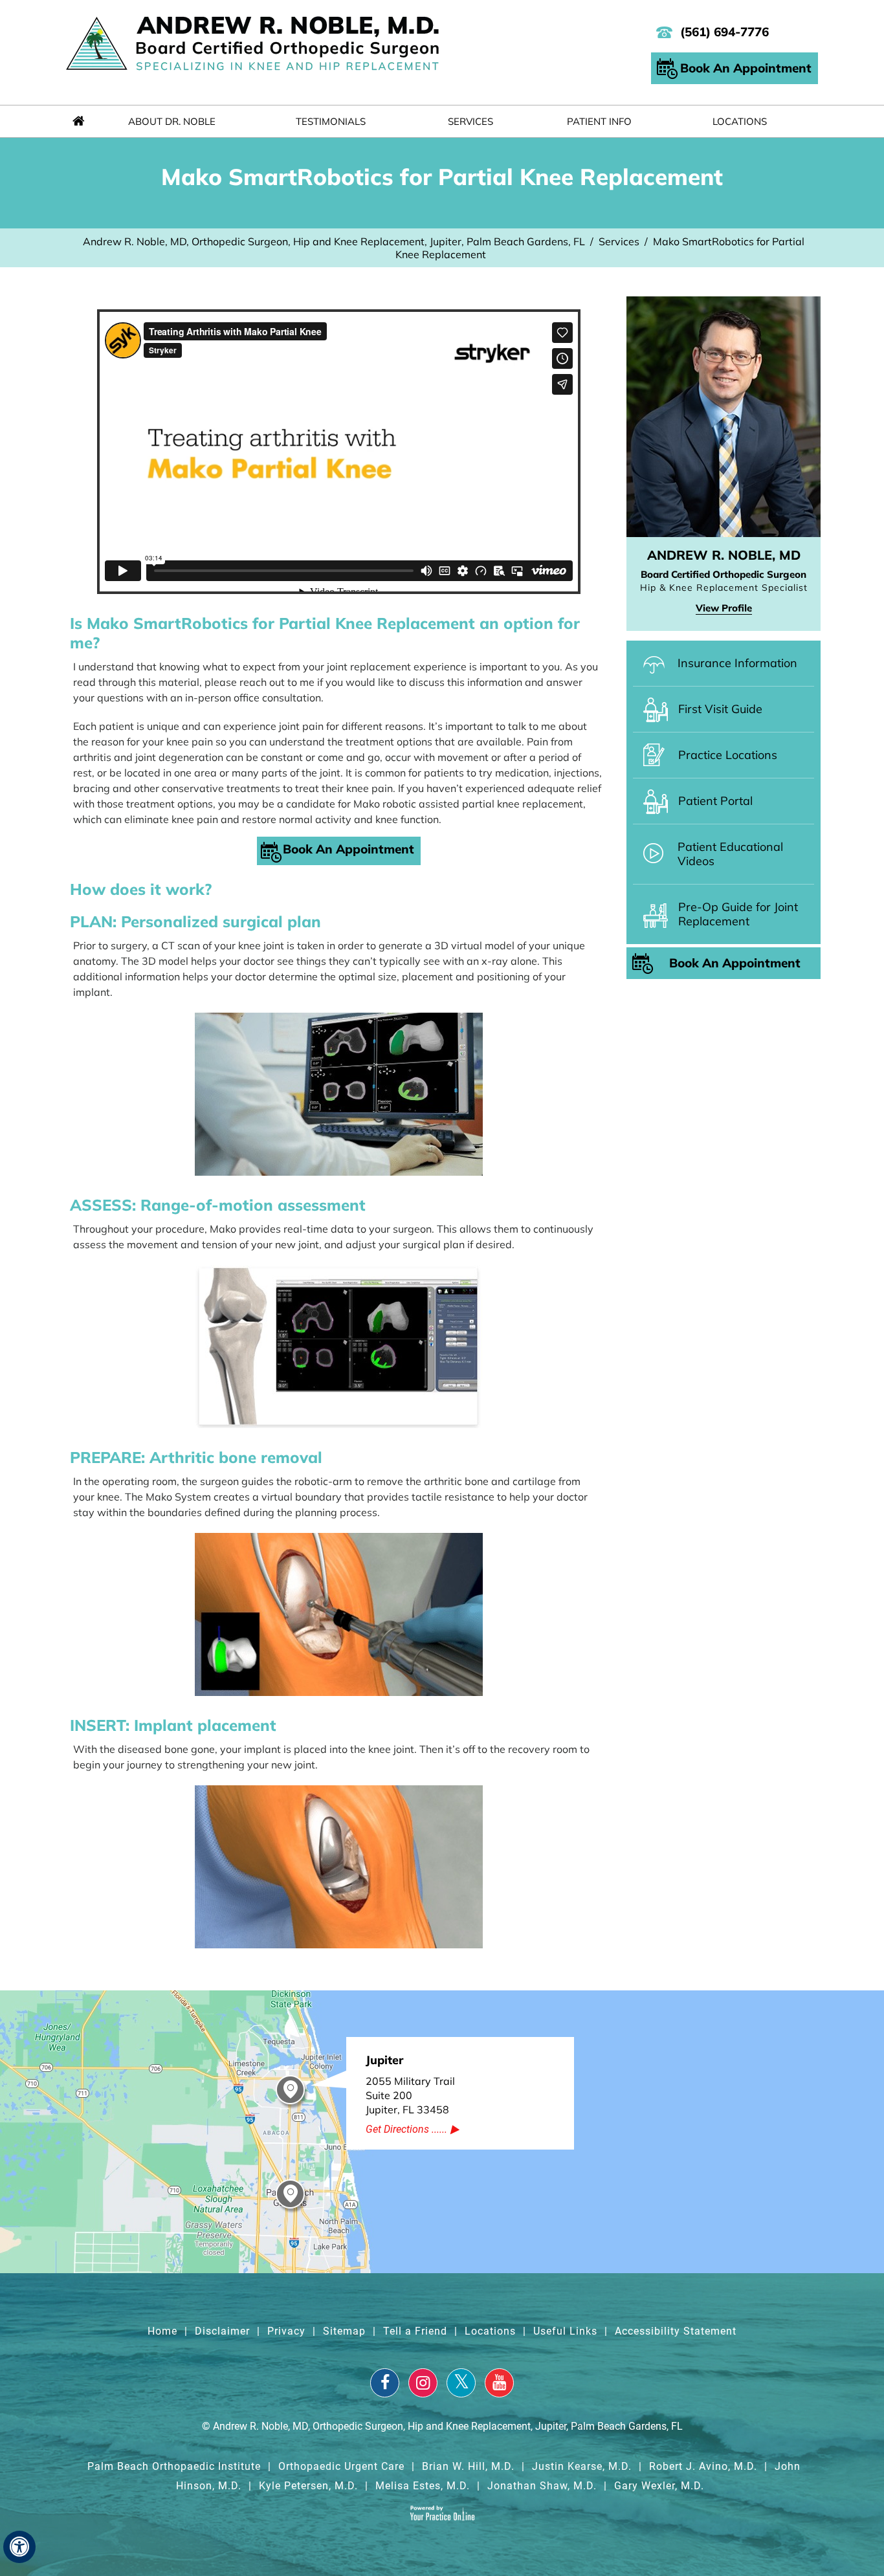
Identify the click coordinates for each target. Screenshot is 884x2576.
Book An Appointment (746, 68)
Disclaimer (222, 2331)
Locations (740, 121)
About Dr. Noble (172, 121)
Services (470, 121)
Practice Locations (728, 755)
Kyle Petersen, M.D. (308, 2486)
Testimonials (331, 121)
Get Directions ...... (406, 2129)
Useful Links (565, 2331)
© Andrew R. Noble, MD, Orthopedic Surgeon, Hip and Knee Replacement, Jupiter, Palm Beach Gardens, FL (442, 2426)
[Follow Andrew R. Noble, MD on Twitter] (461, 2383)
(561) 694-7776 (724, 32)
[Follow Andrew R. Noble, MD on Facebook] (385, 2383)
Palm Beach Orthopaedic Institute (174, 2466)
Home (78, 121)
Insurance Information (737, 663)
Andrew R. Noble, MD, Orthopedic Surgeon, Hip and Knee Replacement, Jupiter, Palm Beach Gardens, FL (334, 241)
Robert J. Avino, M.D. (703, 2466)
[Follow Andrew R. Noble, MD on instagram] (423, 2383)
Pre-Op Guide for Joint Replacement (738, 914)
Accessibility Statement (676, 2331)
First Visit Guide (720, 709)
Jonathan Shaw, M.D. (542, 2486)
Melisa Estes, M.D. (423, 2486)
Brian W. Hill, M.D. (468, 2466)
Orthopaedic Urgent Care (341, 2466)
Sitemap (344, 2331)
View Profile (724, 608)
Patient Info (599, 121)
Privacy (286, 2331)
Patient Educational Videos (730, 854)
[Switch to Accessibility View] (19, 2547)
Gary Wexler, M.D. (659, 2486)
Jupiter (384, 2060)
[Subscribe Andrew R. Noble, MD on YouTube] (499, 2383)
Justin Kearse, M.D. (582, 2466)
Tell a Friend (415, 2331)
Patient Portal (715, 801)
